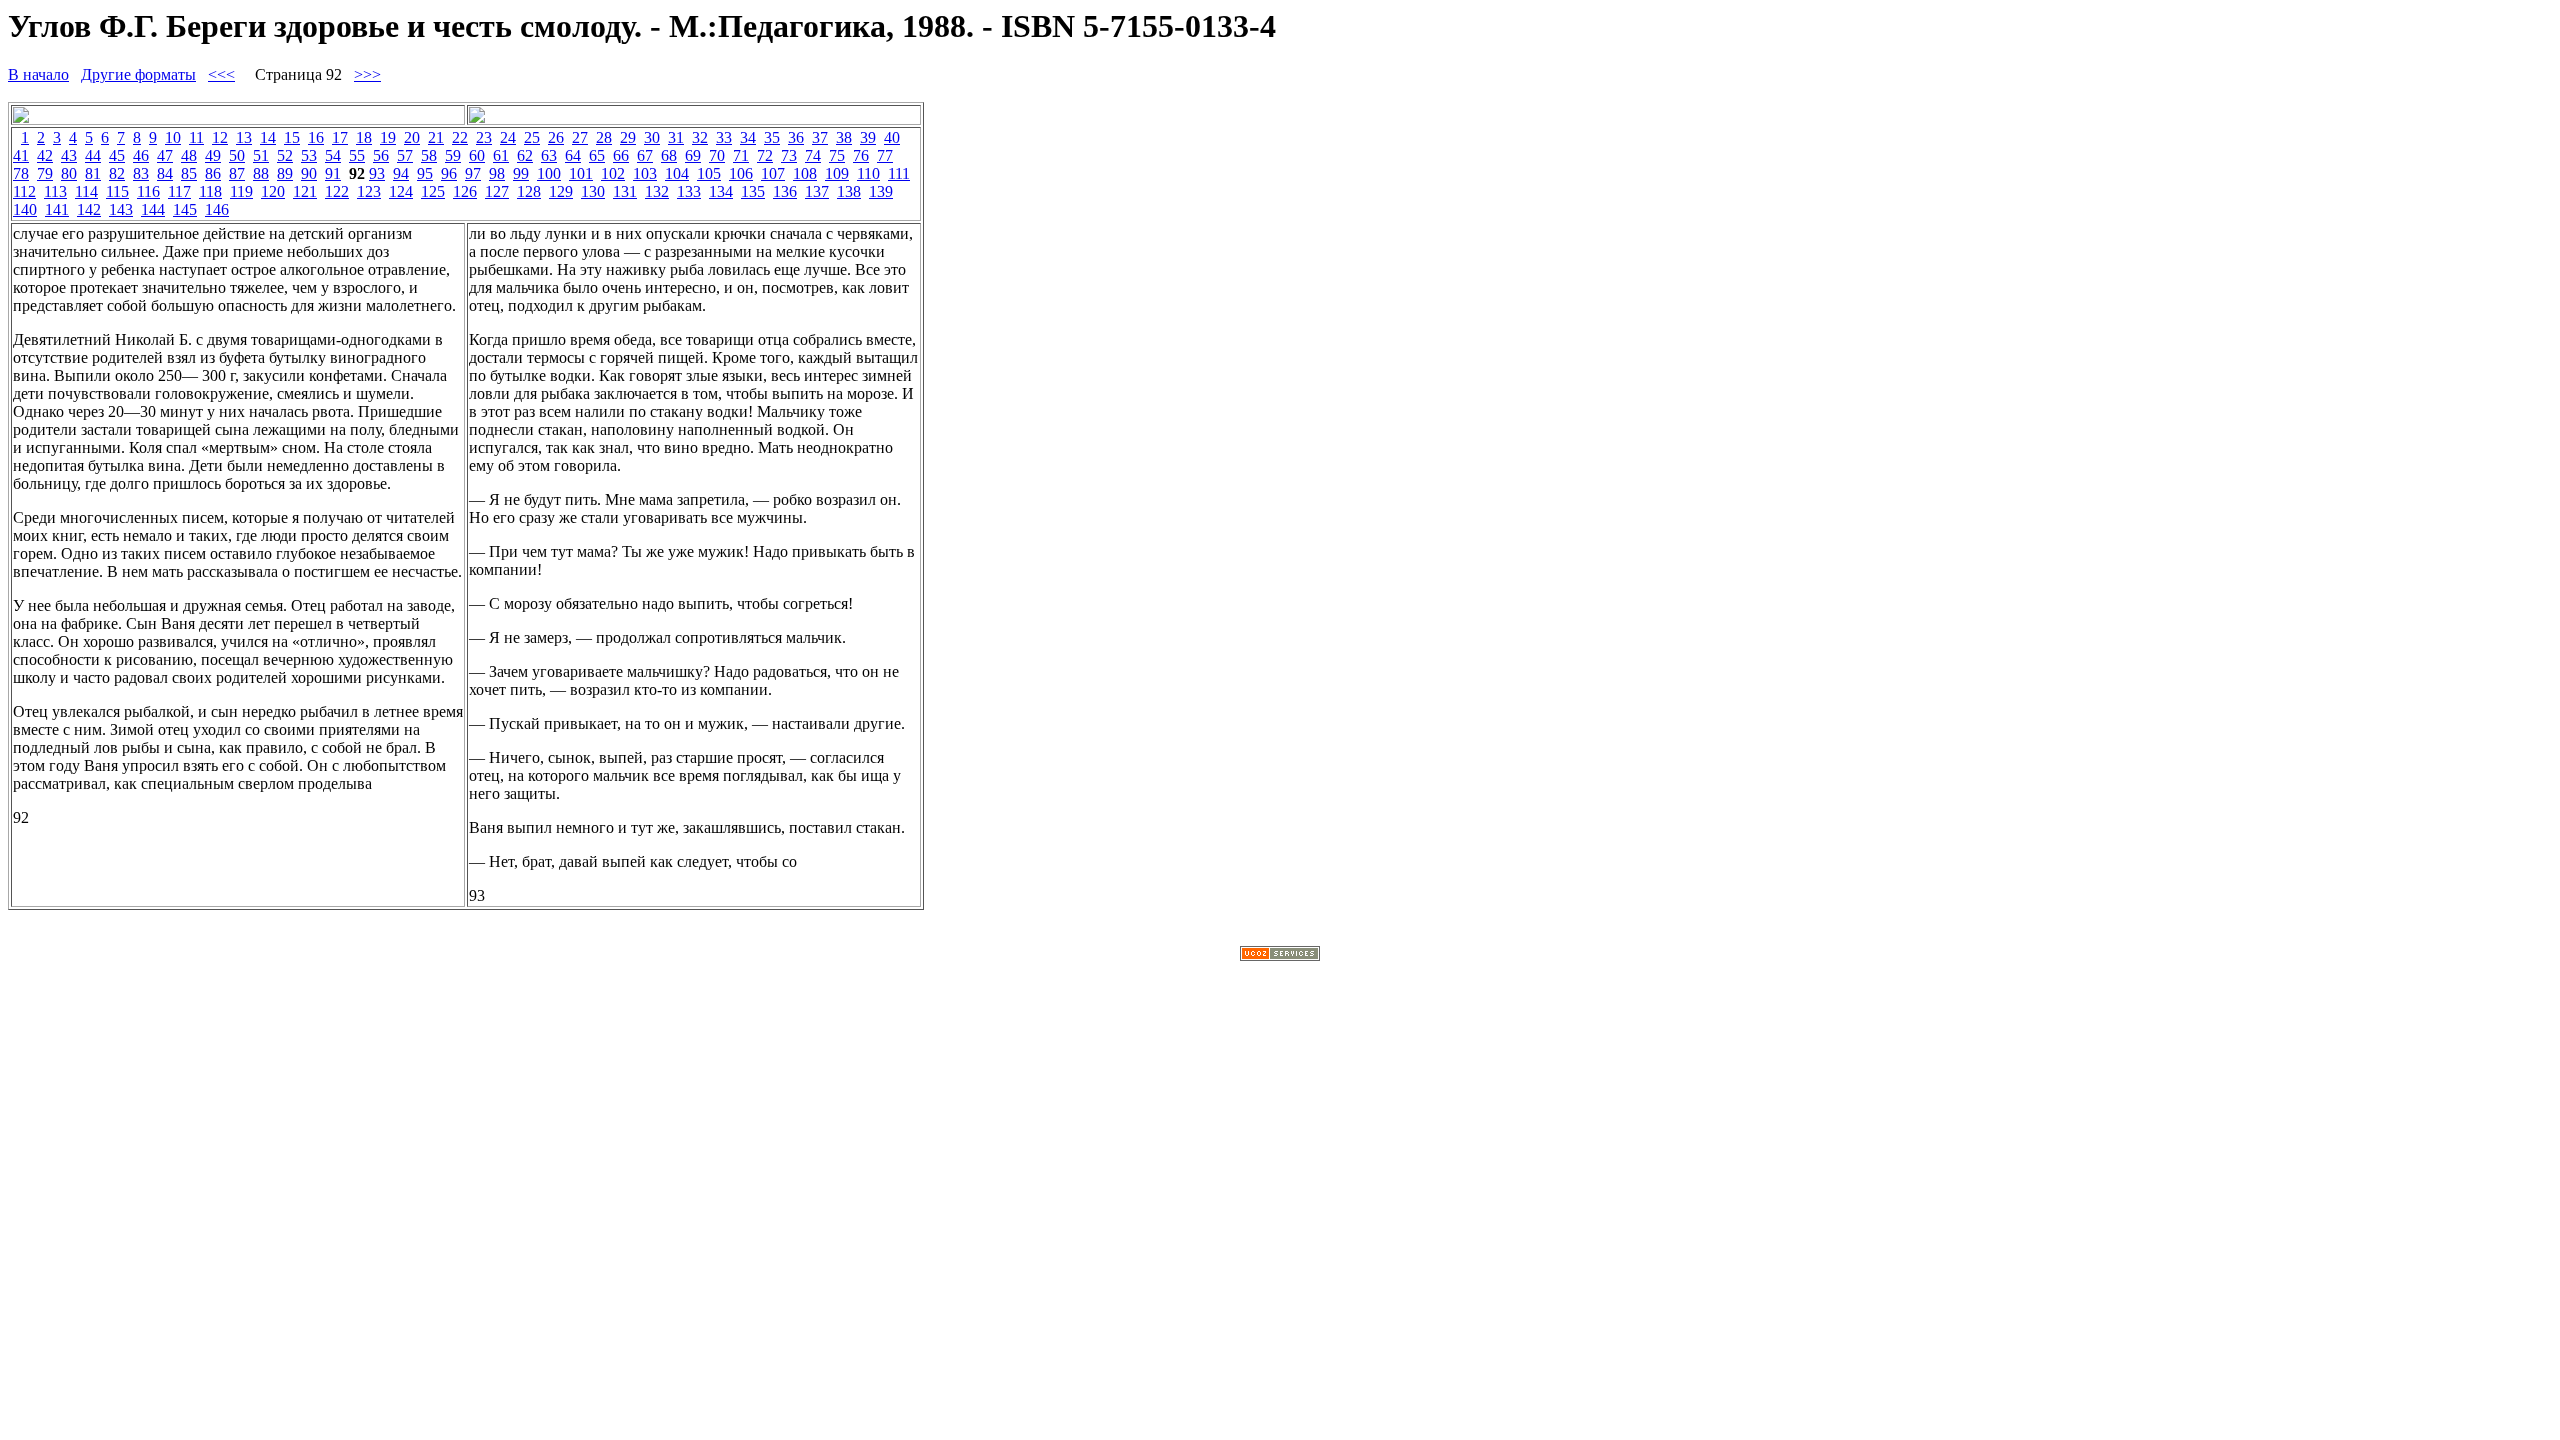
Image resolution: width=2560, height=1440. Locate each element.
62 (525, 155)
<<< (221, 74)
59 (453, 155)
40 (892, 137)
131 (625, 191)
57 (405, 155)
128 (529, 191)
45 (117, 155)
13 (244, 137)
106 (741, 173)
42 (45, 155)
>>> (367, 74)
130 (593, 191)
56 (381, 155)
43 (69, 155)
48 (189, 155)
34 (748, 137)
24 (508, 137)
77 (885, 155)
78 (21, 173)
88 (261, 173)
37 (820, 137)
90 (309, 173)
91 (333, 173)
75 (837, 155)
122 (337, 191)
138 (849, 191)
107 (773, 173)
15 (292, 137)
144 (153, 209)
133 (689, 191)
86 (213, 173)
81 (93, 173)
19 (388, 137)
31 (676, 137)
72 (765, 155)
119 (241, 191)
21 (436, 137)
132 (657, 191)
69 (693, 155)
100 (549, 173)
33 (724, 137)
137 (817, 191)
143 (121, 209)
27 (580, 137)
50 (237, 155)
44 (93, 155)
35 (772, 137)
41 (21, 155)
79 (45, 173)
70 (717, 155)
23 (484, 137)
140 (25, 209)
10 (173, 137)
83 (141, 173)
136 (785, 191)
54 (333, 155)
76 (861, 155)
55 (357, 155)
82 (117, 173)
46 (141, 155)
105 (709, 173)
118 (210, 191)
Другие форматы (138, 74)
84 (165, 173)
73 (789, 155)
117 (179, 191)
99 (521, 173)
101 (581, 173)
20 (412, 137)
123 (369, 191)
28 (604, 137)
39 (868, 137)
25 (532, 137)
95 (425, 173)
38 (844, 137)
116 (148, 191)
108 (805, 173)
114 (86, 191)
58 (429, 155)
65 (597, 155)
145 (185, 209)
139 (881, 191)
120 (273, 191)
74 (813, 155)
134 (721, 191)
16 (316, 137)
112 (24, 191)
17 (340, 137)
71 (741, 155)
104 (677, 173)
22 (460, 137)
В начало (38, 74)
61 (501, 155)
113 (55, 191)
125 (433, 191)
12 (220, 137)
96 (449, 173)
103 (645, 173)
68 (669, 155)
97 (473, 173)
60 (477, 155)
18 (364, 137)
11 (196, 137)
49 (213, 155)
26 (556, 137)
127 (497, 191)
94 (401, 173)
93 (377, 173)
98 (497, 173)
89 (285, 173)
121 (305, 191)
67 (645, 155)
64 (573, 155)
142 (89, 209)
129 (561, 191)
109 (837, 173)
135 (753, 191)
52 (285, 155)
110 (868, 173)
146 (217, 209)
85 (189, 173)
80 (69, 173)
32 (700, 137)
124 (401, 191)
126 (465, 191)
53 (309, 155)
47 (165, 155)
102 (613, 173)
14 (268, 137)
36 (796, 137)
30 (652, 137)
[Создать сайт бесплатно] (1280, 955)
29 (628, 137)
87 (237, 173)
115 (117, 191)
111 (899, 173)
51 (261, 155)
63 (549, 155)
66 (621, 155)
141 (57, 209)
